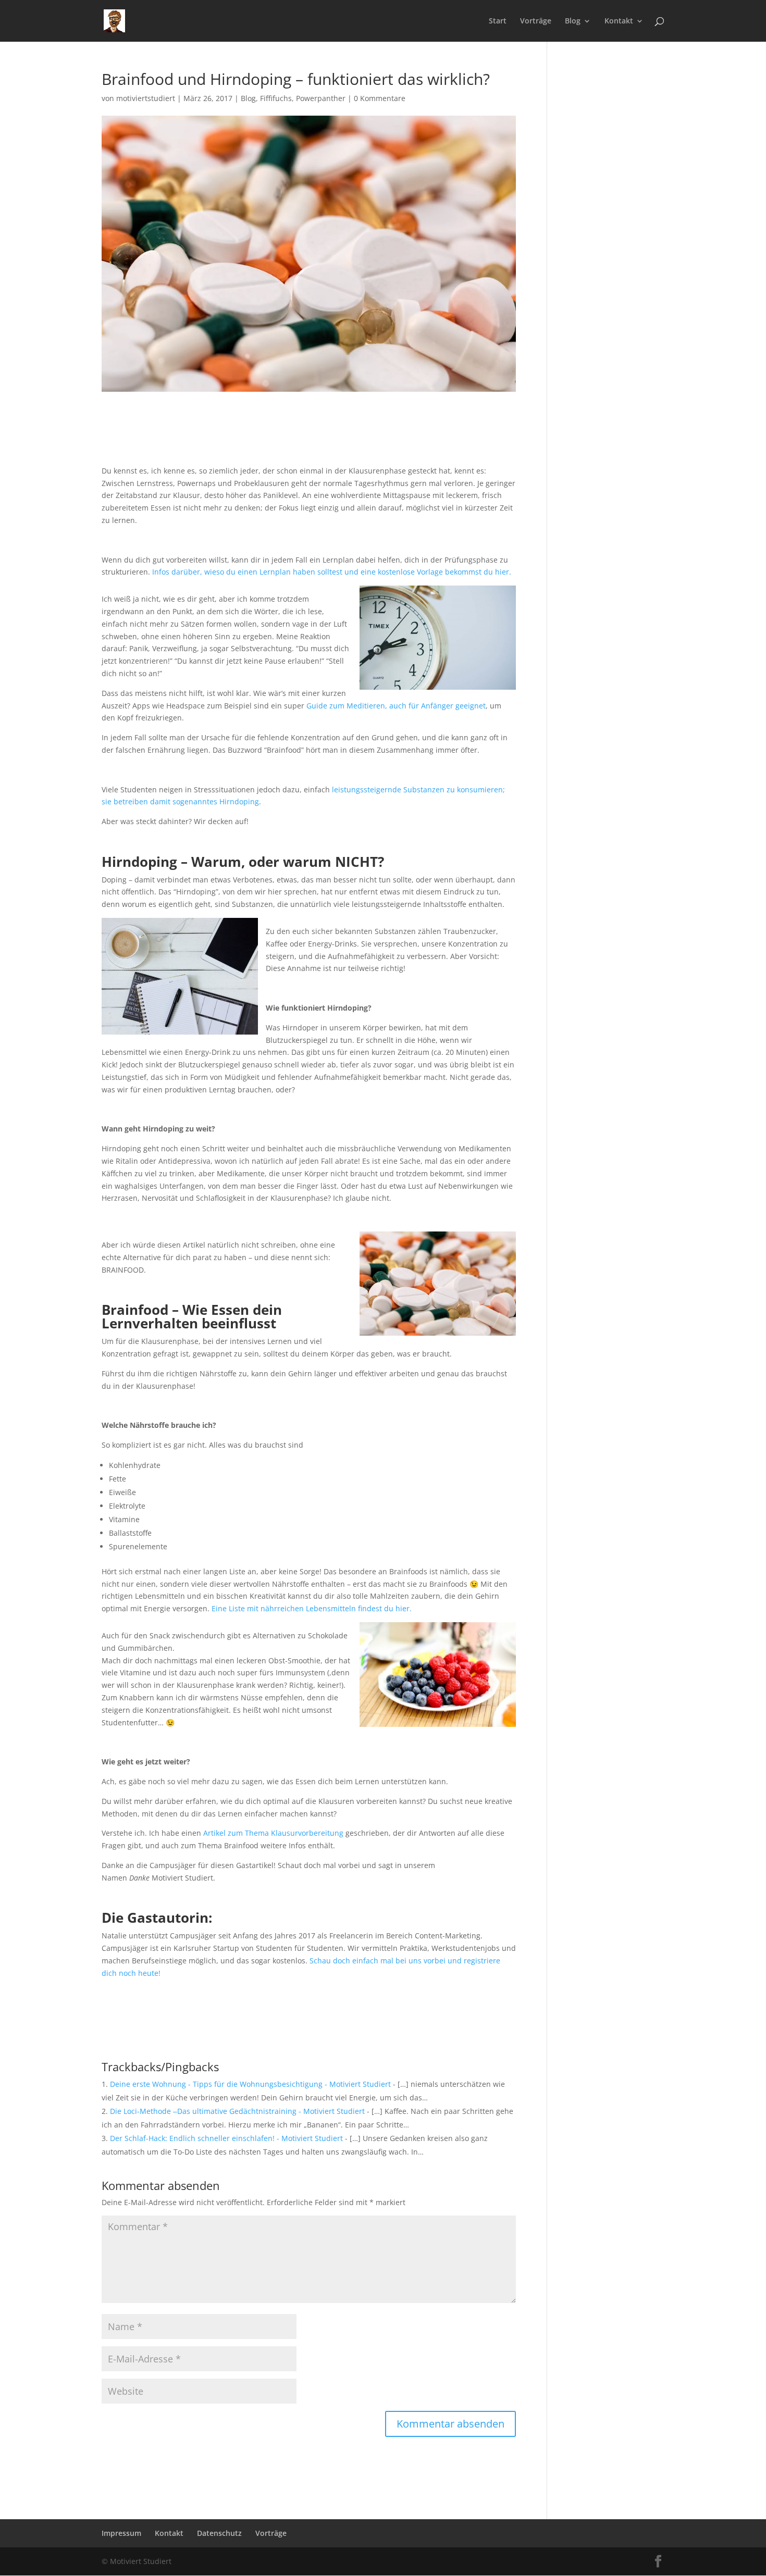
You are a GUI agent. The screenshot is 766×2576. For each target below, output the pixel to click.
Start (498, 21)
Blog (573, 21)
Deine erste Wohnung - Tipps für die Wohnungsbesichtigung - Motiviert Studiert (250, 2084)
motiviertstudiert (146, 98)
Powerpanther (321, 98)
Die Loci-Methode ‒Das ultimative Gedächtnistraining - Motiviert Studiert (237, 2111)
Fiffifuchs (276, 98)
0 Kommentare (380, 98)
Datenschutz (219, 2533)
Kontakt (619, 21)
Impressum (121, 2533)
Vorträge (536, 21)
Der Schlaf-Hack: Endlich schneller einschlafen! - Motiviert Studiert (226, 2138)
